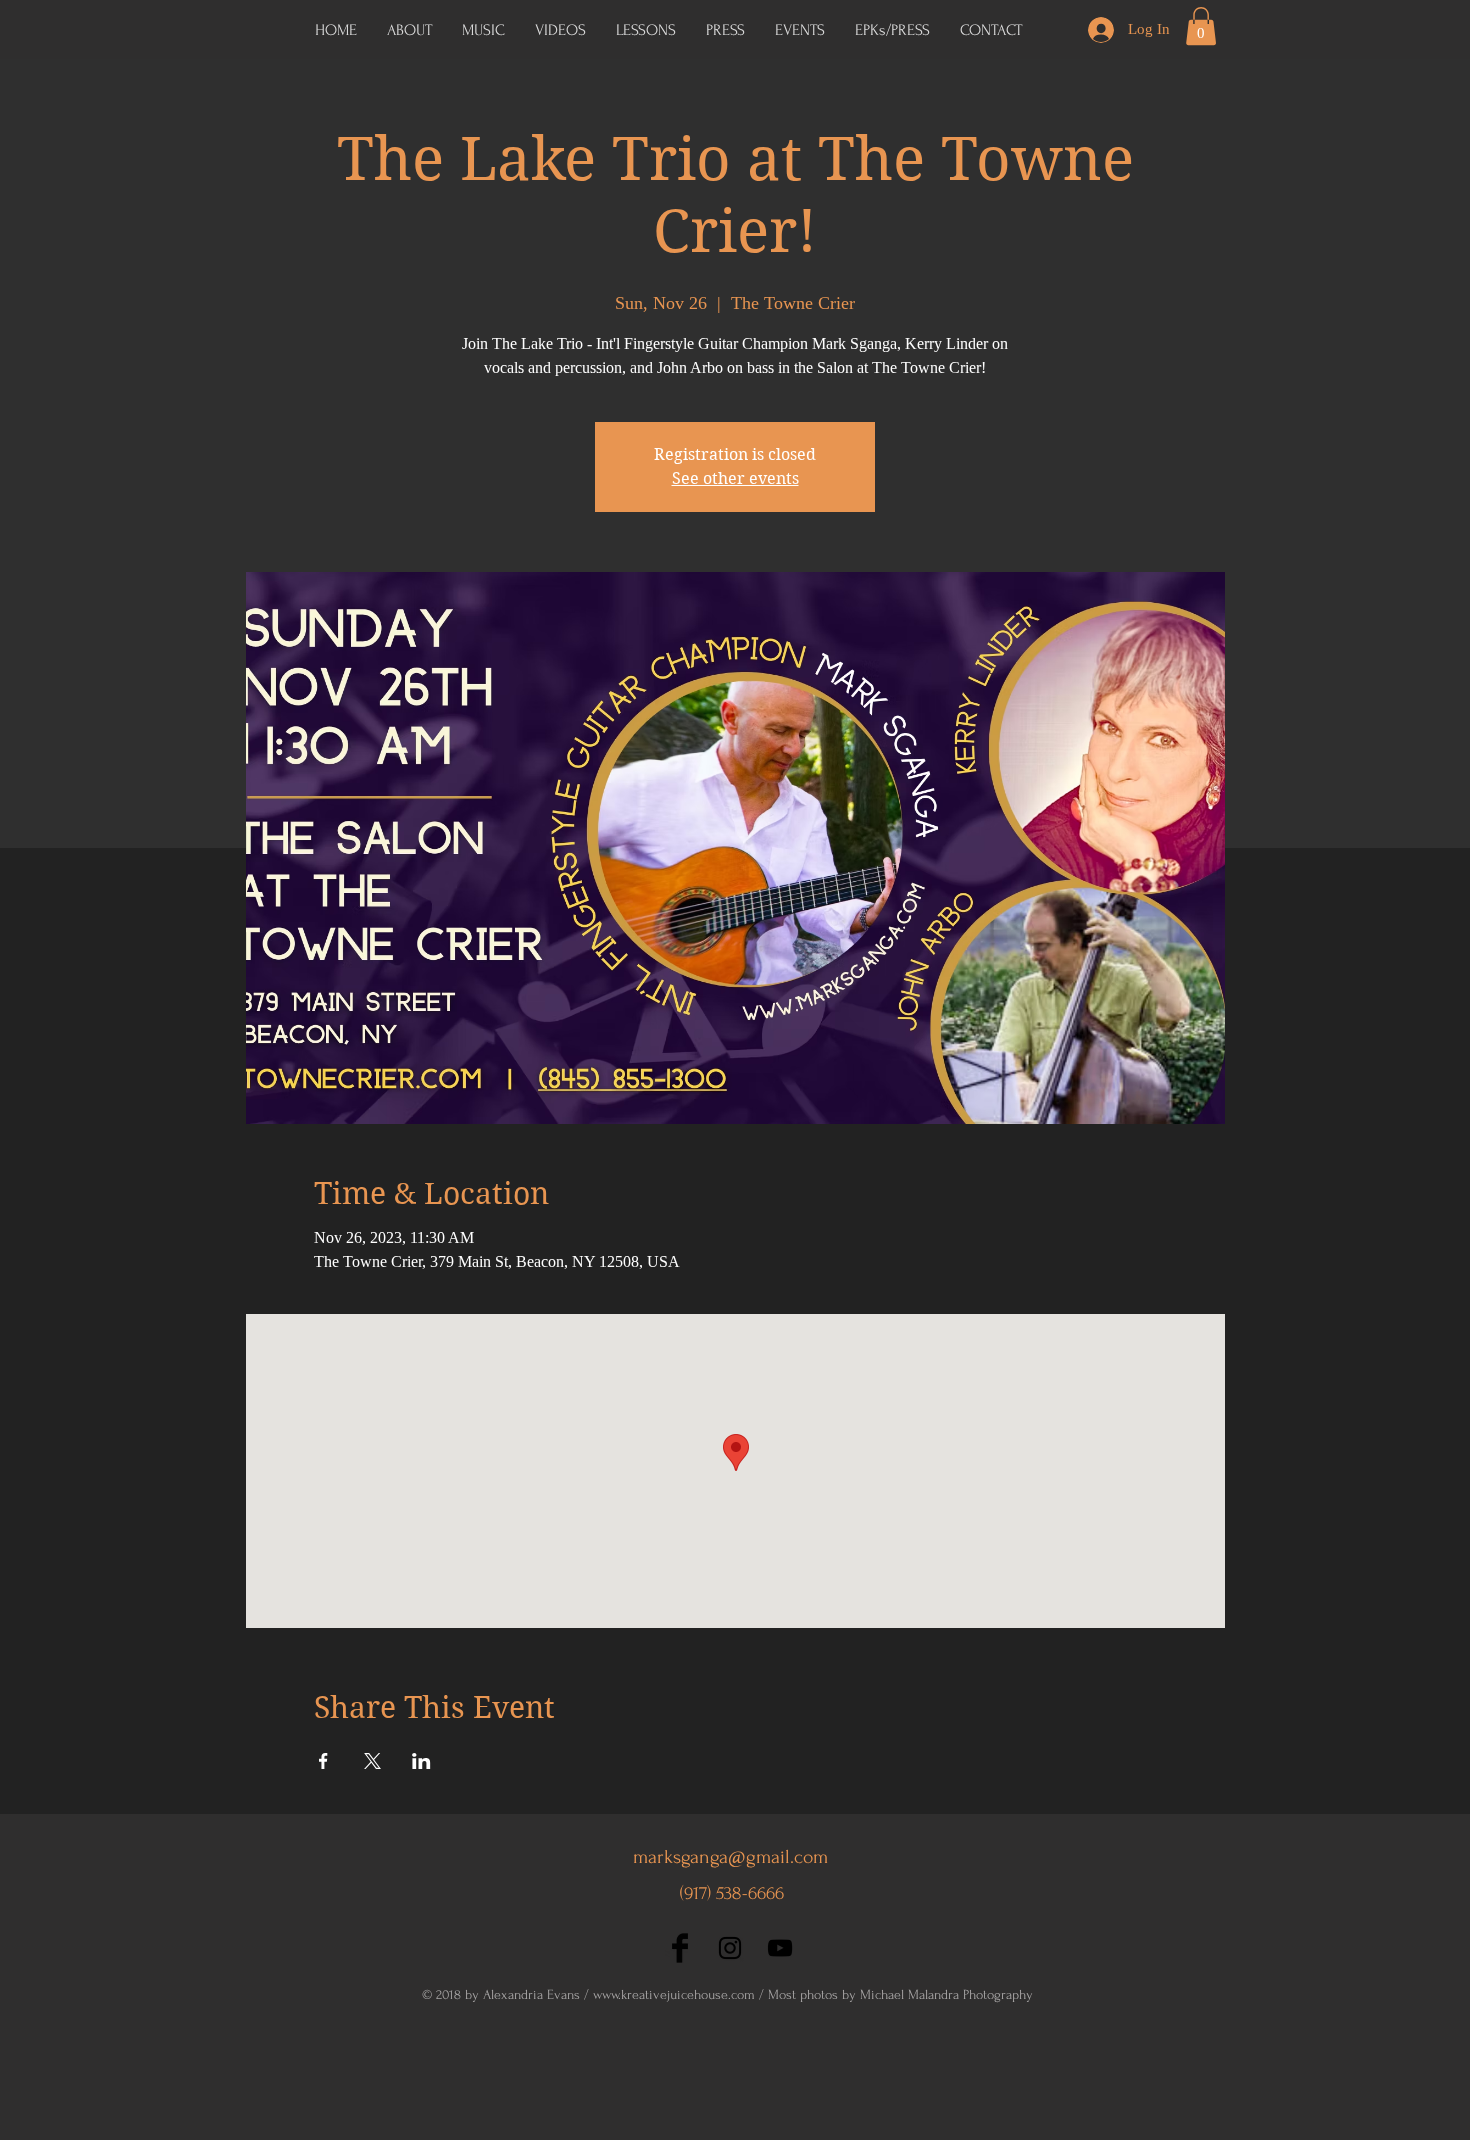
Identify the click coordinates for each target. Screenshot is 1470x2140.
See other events (735, 478)
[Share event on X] (372, 1761)
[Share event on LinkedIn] (421, 1761)
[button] (892, 30)
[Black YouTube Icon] (780, 1948)
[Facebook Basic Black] (680, 1948)
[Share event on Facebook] (323, 1761)
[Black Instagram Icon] (730, 1948)
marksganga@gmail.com (730, 1857)
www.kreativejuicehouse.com (674, 1994)
